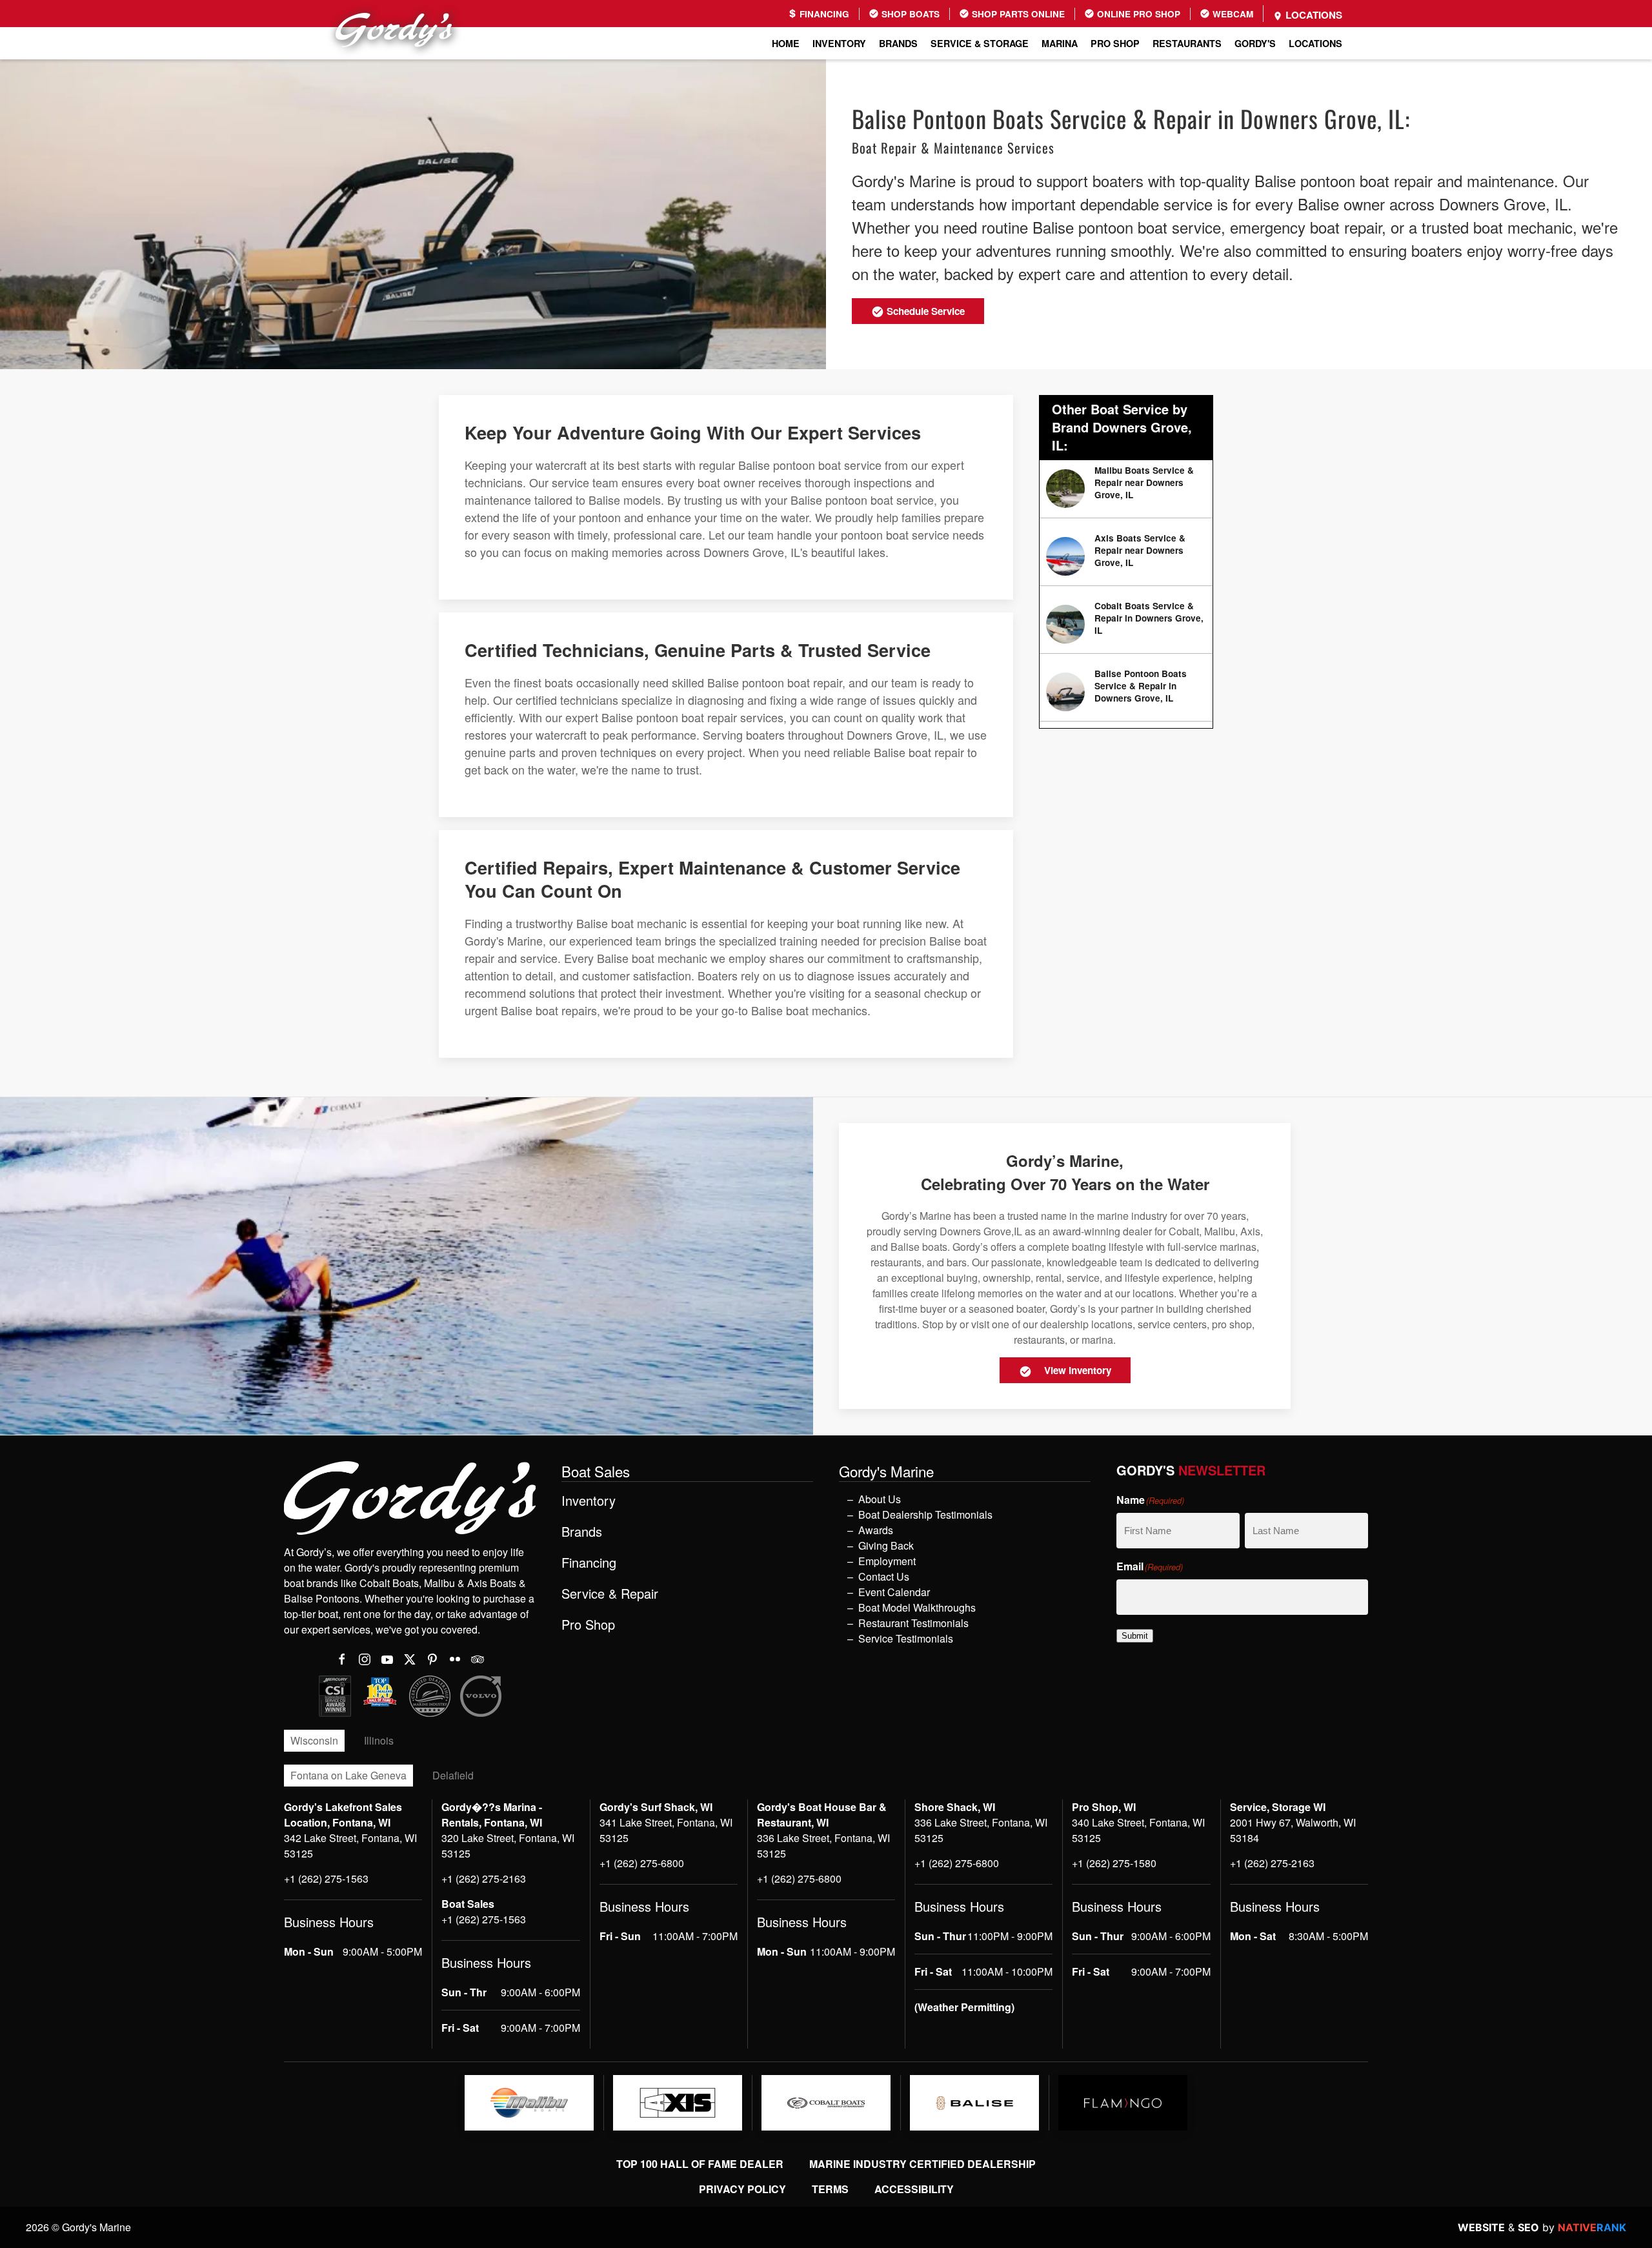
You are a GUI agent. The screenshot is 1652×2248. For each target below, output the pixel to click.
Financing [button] (589, 1563)
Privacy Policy (742, 2189)
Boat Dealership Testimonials (925, 1514)
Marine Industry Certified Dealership (922, 2164)
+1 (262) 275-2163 (484, 1878)
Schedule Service (924, 311)
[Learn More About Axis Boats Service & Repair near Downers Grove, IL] (1126, 557)
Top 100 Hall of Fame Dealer (700, 2164)
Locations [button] (1315, 43)
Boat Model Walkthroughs (917, 1607)
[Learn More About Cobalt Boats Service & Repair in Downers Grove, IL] (1126, 624)
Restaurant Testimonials (913, 1623)
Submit (1135, 1636)
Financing (823, 14)
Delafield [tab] (453, 1775)
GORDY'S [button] (1255, 43)
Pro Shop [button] (1115, 43)
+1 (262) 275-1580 (1114, 1863)
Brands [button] (898, 43)
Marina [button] (1060, 43)
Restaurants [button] (1187, 43)
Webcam (1232, 14)
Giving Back (886, 1545)
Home (786, 43)
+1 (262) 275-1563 (326, 1878)
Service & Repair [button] (610, 1594)
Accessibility (914, 2189)
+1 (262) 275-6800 (642, 1863)
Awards (876, 1530)
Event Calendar (894, 1592)
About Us (880, 1499)
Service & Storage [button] (980, 43)
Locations (1313, 15)
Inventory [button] (839, 43)
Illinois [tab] (379, 1740)
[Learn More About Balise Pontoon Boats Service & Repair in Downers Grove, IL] (1126, 692)
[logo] (529, 2103)
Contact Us (884, 1576)
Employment (887, 1561)
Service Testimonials (906, 1638)
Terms (830, 2189)
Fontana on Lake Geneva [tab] (348, 1775)
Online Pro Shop (1137, 14)
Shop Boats (909, 14)
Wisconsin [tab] (314, 1740)
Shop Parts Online (1017, 14)
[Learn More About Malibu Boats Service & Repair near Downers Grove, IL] (1126, 489)
